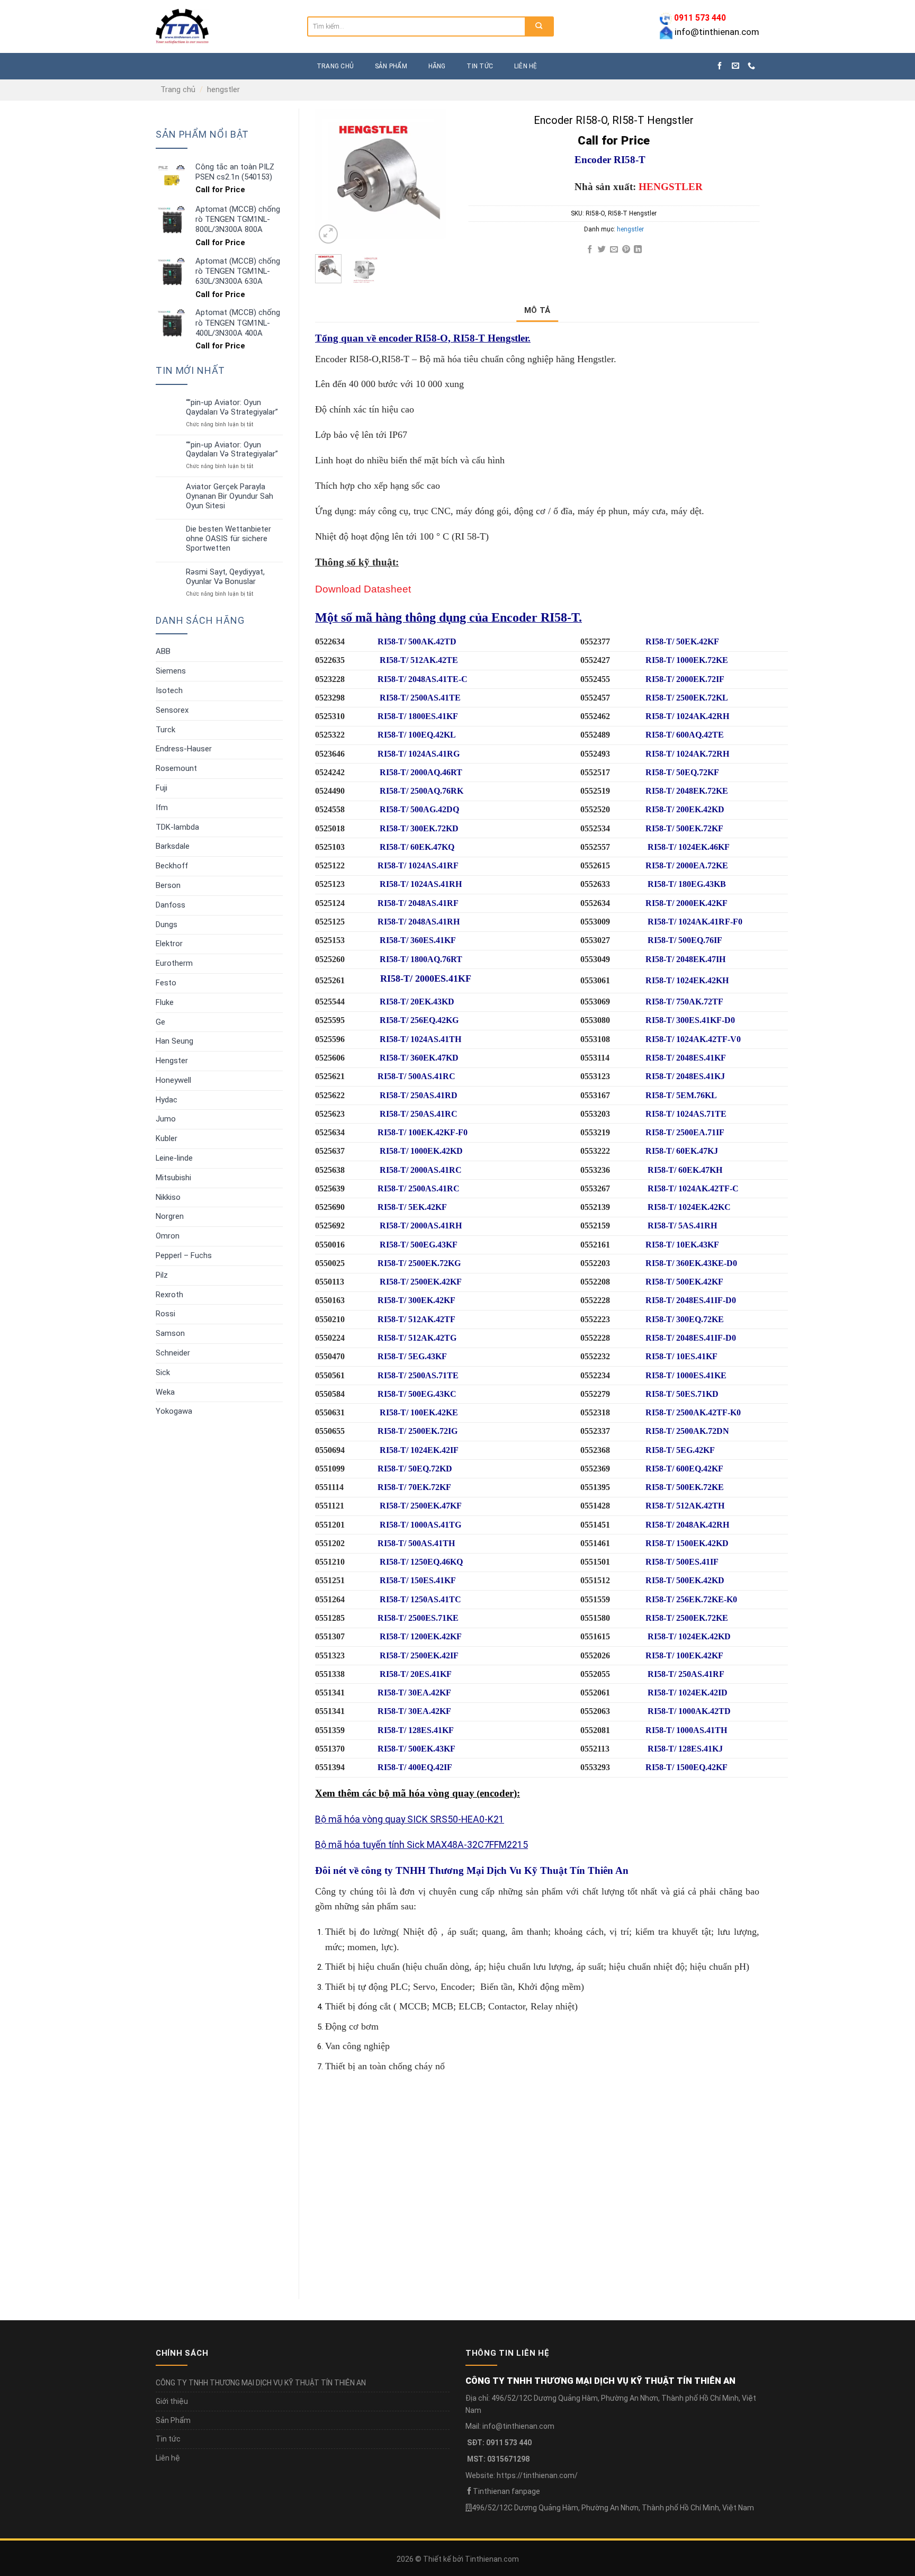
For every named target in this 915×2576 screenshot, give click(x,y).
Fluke (165, 1002)
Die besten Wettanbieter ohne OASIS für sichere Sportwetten (228, 539)
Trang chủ (178, 89)
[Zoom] (328, 234)
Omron (168, 1236)
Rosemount (176, 768)
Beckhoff (172, 866)
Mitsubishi (173, 1178)
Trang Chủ (335, 66)
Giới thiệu (172, 2401)
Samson (170, 1333)
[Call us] (751, 66)
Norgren (170, 1216)
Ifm (162, 807)
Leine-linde (174, 1158)
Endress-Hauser (184, 749)
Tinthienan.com (492, 2559)
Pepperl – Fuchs (184, 1255)
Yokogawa (174, 1411)
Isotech (169, 690)
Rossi (165, 1314)
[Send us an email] (735, 66)
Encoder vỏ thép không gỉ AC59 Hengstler (399, 2242)
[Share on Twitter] (602, 250)
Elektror (169, 944)
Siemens (171, 671)
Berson (168, 885)
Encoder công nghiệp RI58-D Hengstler (620, 2242)
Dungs (167, 925)
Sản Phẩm (173, 2420)
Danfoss (171, 905)
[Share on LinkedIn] (638, 250)
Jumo (166, 1119)
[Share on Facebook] (590, 250)
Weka (165, 1392)
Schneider (173, 1353)
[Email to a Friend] (614, 250)
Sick (163, 1372)
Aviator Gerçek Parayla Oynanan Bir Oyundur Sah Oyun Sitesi (230, 496)
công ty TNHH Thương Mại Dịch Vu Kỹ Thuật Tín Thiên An (495, 1870)
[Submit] (539, 26)
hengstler (223, 89)
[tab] (537, 310)
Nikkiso (168, 1197)
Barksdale (173, 846)
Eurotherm (174, 963)
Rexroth (169, 1295)
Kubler (167, 1138)
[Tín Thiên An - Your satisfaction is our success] (223, 26)
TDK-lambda (177, 827)
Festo (166, 983)
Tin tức (480, 66)
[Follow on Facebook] (720, 66)
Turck (165, 730)
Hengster (172, 1061)
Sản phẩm (391, 66)
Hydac (167, 1100)
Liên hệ (526, 66)
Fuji (162, 788)
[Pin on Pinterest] (626, 250)
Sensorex (172, 710)
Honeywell (173, 1080)
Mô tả (537, 310)
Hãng (437, 66)
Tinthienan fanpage (506, 2491)
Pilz (162, 1275)
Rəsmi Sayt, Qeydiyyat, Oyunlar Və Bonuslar (225, 577)
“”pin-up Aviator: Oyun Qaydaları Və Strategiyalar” (232, 407)
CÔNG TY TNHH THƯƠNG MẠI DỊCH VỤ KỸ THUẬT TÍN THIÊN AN (261, 2383)
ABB (163, 651)
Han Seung (174, 1041)
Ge (160, 1022)
